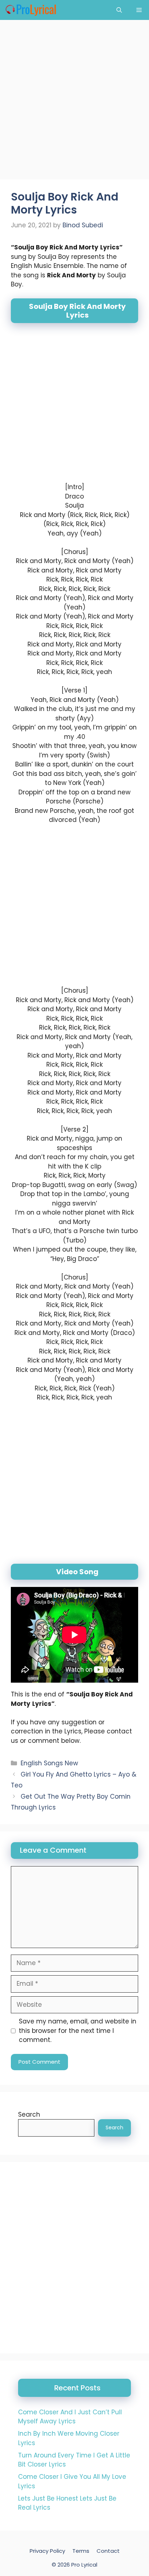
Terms (81, 2551)
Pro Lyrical (84, 2564)
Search (29, 2114)
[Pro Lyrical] (31, 10)
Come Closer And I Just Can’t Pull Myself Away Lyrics (70, 2417)
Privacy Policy (47, 2551)
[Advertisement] (74, 102)
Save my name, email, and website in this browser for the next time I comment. (78, 2031)
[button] (119, 10)
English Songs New (49, 1763)
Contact (108, 2551)
